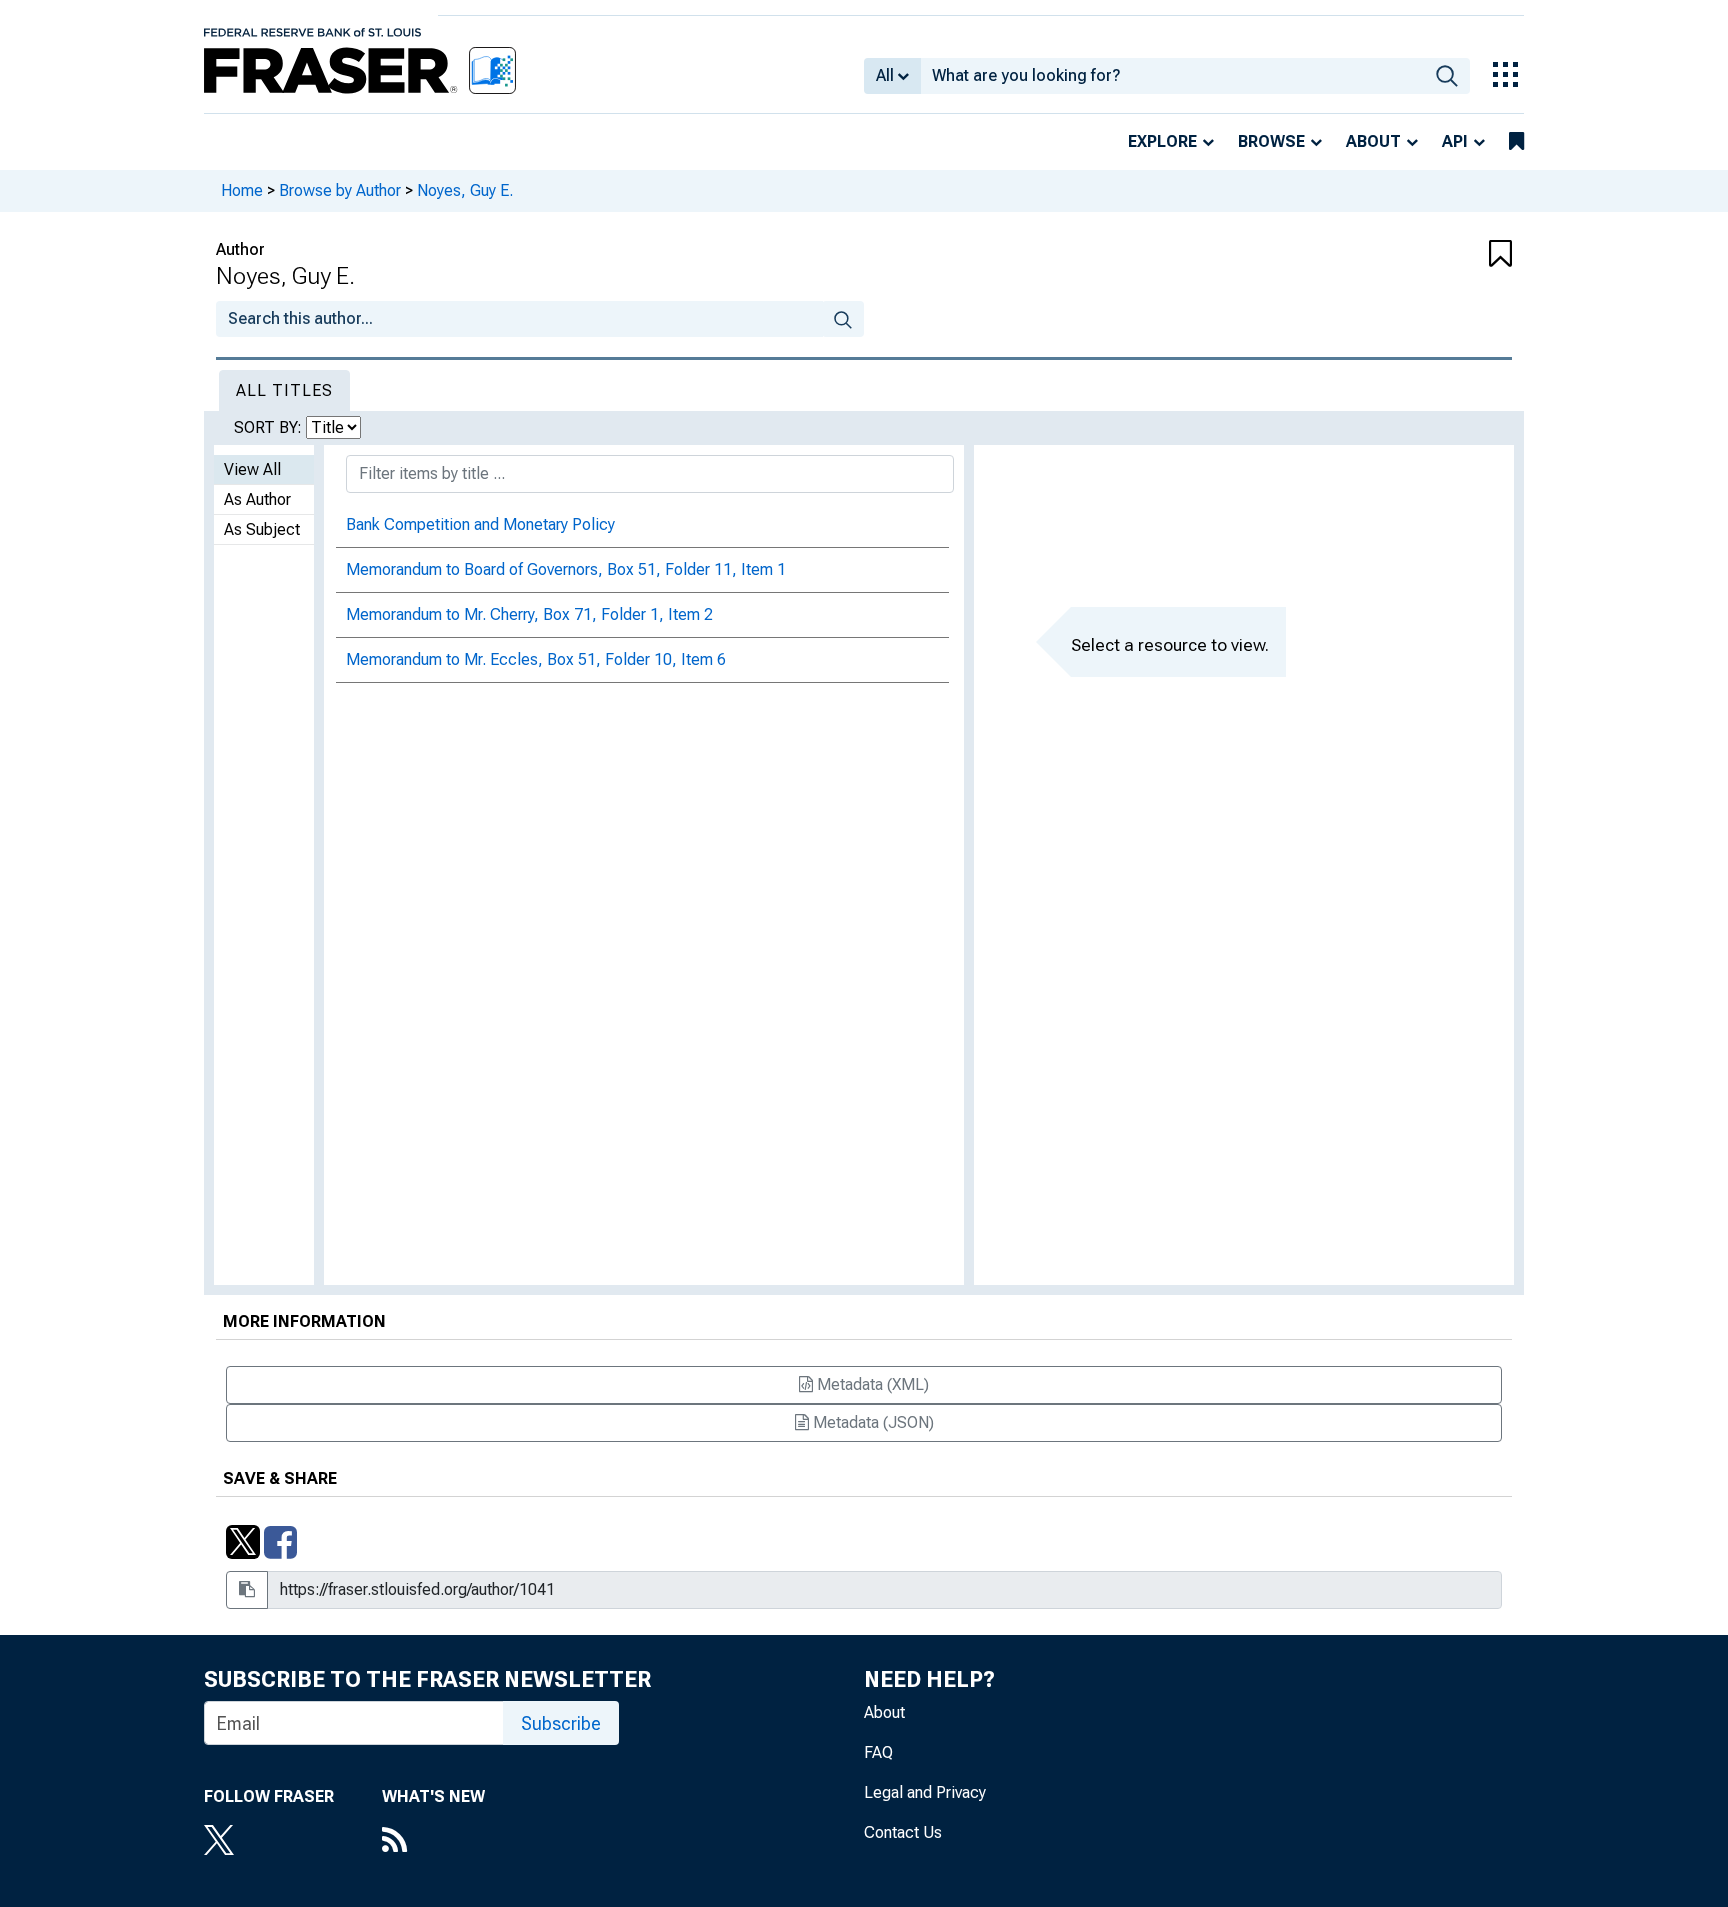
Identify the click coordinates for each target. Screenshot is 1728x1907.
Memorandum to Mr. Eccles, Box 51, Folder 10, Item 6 (536, 659)
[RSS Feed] (433, 1842)
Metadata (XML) (871, 1384)
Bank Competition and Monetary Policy (480, 524)
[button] (1404, 255)
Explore (1162, 141)
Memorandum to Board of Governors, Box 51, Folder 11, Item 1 (566, 569)
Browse (1271, 141)
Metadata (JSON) (871, 1422)
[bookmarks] (1516, 142)
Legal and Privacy (925, 1792)
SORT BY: (270, 427)
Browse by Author (340, 190)
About (1373, 141)
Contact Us (903, 1832)
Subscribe (561, 1723)
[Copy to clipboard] (247, 1590)
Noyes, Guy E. (465, 190)
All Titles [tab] (284, 390)
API (1455, 141)
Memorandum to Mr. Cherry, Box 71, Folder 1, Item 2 (529, 614)
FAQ (878, 1752)
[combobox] (1172, 76)
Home (242, 190)
